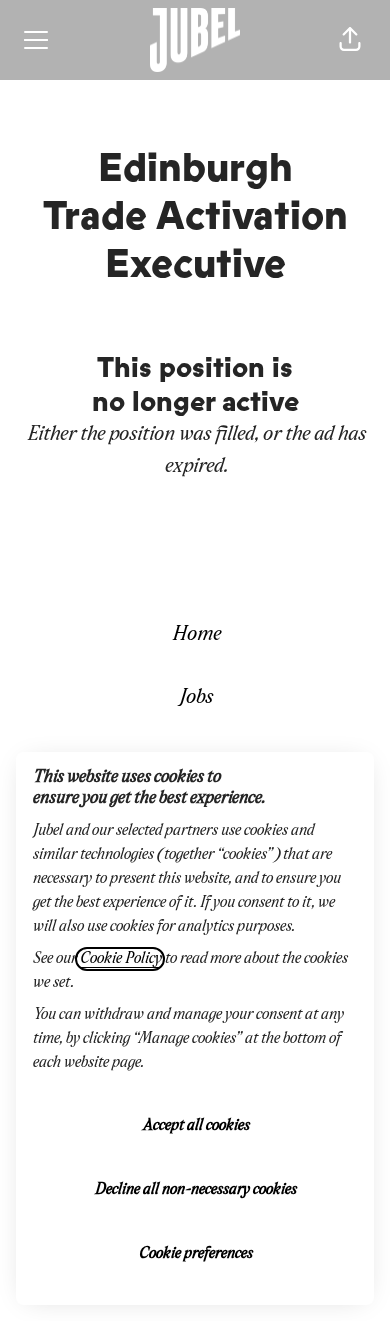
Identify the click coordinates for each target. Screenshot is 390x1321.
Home (195, 634)
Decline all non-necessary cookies (195, 1190)
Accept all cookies (195, 1126)
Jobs (195, 697)
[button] (350, 40)
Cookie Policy (120, 959)
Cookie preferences (195, 1254)
